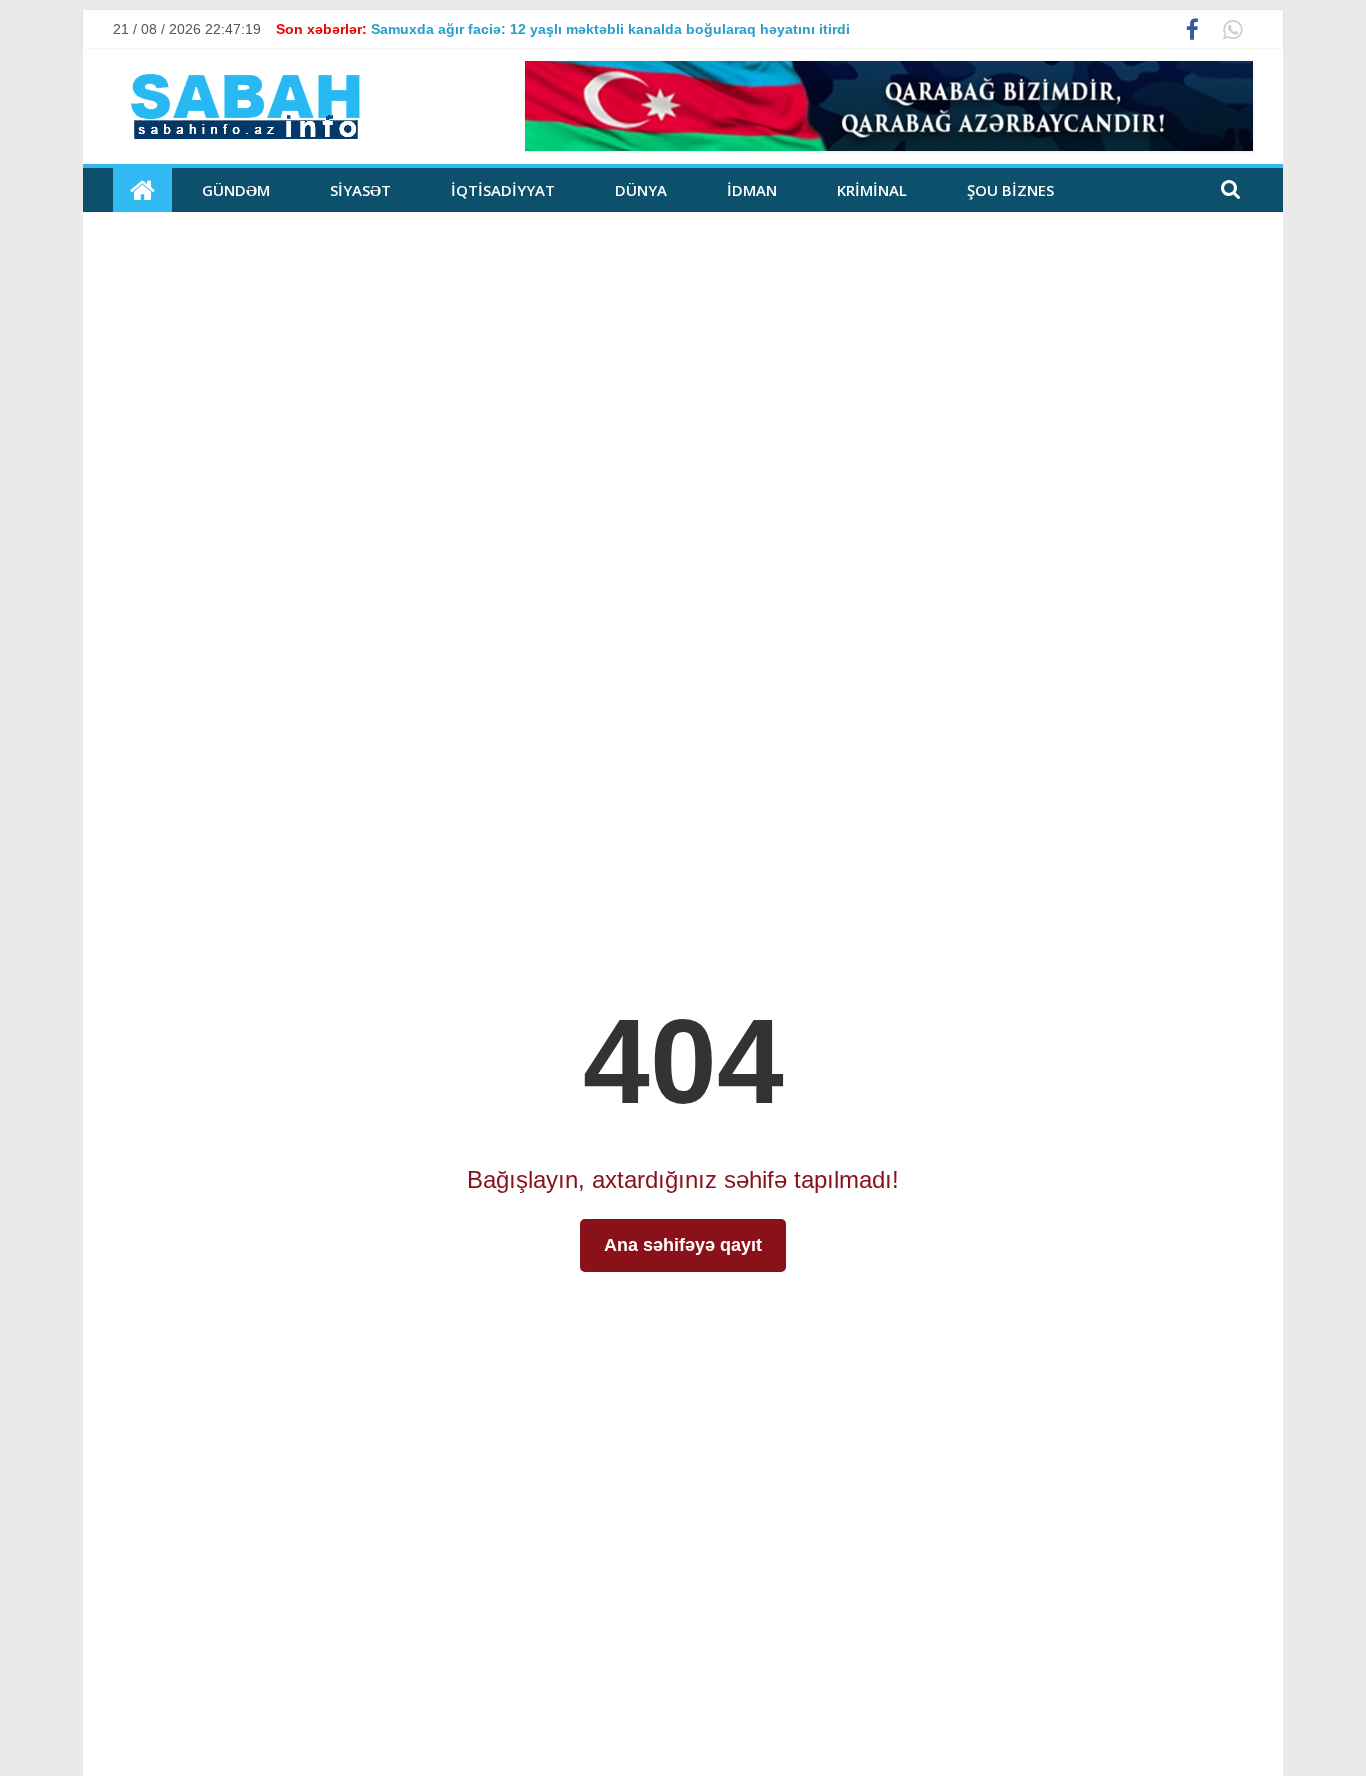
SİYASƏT (360, 190)
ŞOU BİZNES (1010, 190)
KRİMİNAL (872, 190)
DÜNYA (641, 190)
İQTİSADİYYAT (503, 190)
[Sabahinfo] (142, 190)
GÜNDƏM (236, 190)
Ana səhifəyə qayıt (683, 1245)
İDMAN (752, 190)
